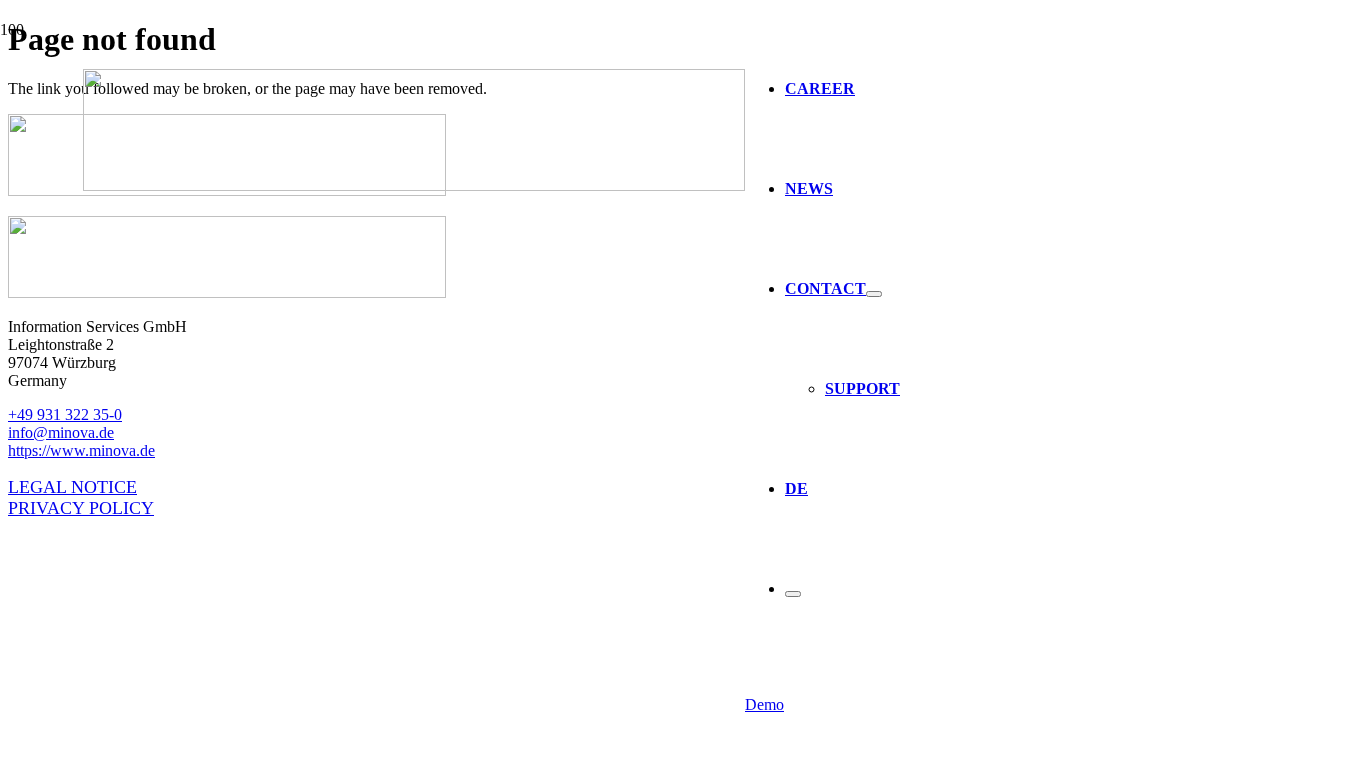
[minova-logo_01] (414, 185)
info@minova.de (61, 432)
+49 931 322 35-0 (65, 414)
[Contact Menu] (874, 294)
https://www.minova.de (81, 450)
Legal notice (72, 487)
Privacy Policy (81, 508)
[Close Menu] (793, 594)
